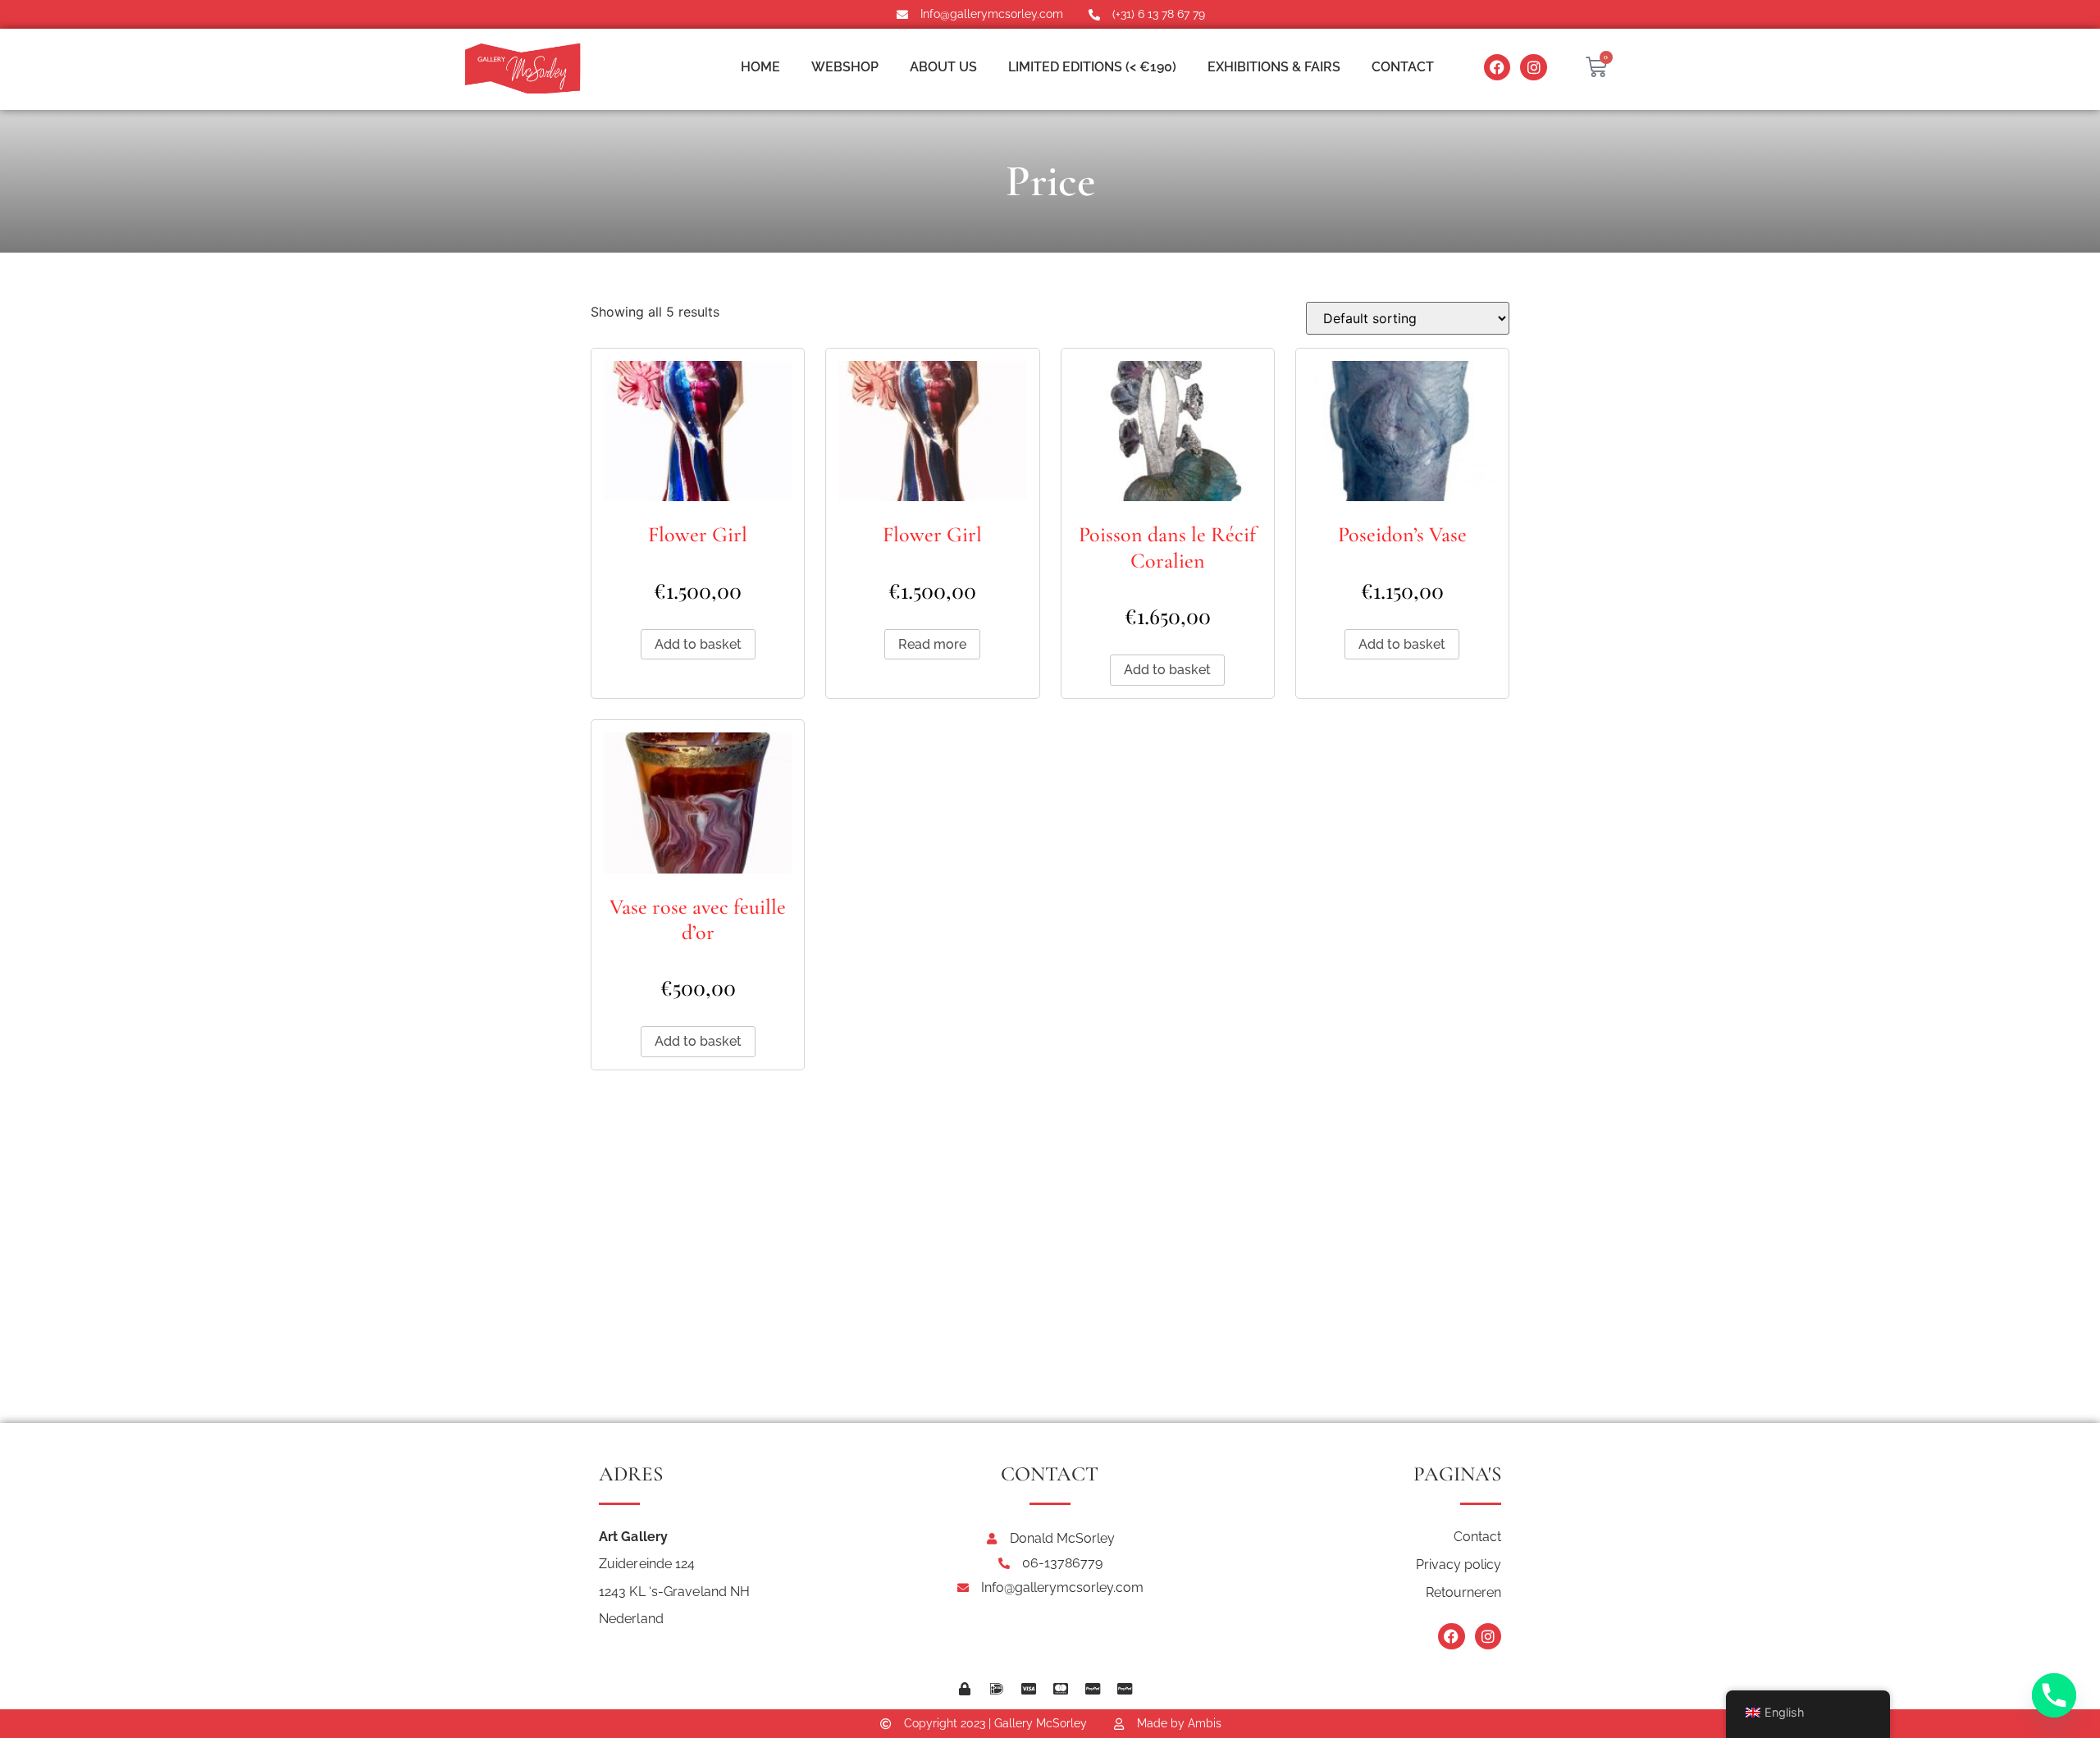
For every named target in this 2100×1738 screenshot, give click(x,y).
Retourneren (1463, 1592)
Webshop (845, 67)
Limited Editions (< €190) (1092, 67)
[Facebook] (1497, 67)
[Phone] (2054, 1695)
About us (943, 67)
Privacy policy (1459, 1565)
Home (760, 67)
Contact (1403, 67)
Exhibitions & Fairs (1274, 67)
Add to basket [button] (698, 644)
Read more (932, 644)
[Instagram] (1533, 67)
